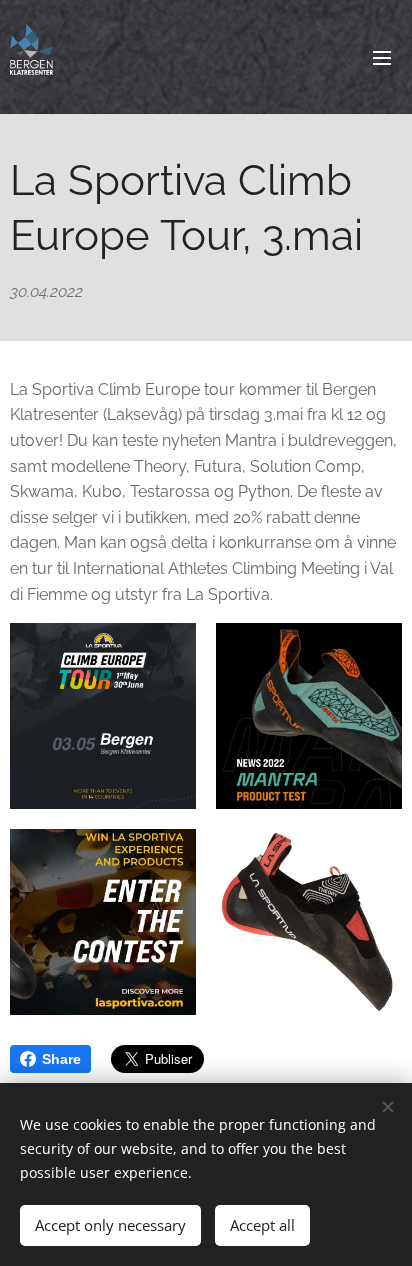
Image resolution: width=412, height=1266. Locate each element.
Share (61, 1059)
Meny (382, 57)
